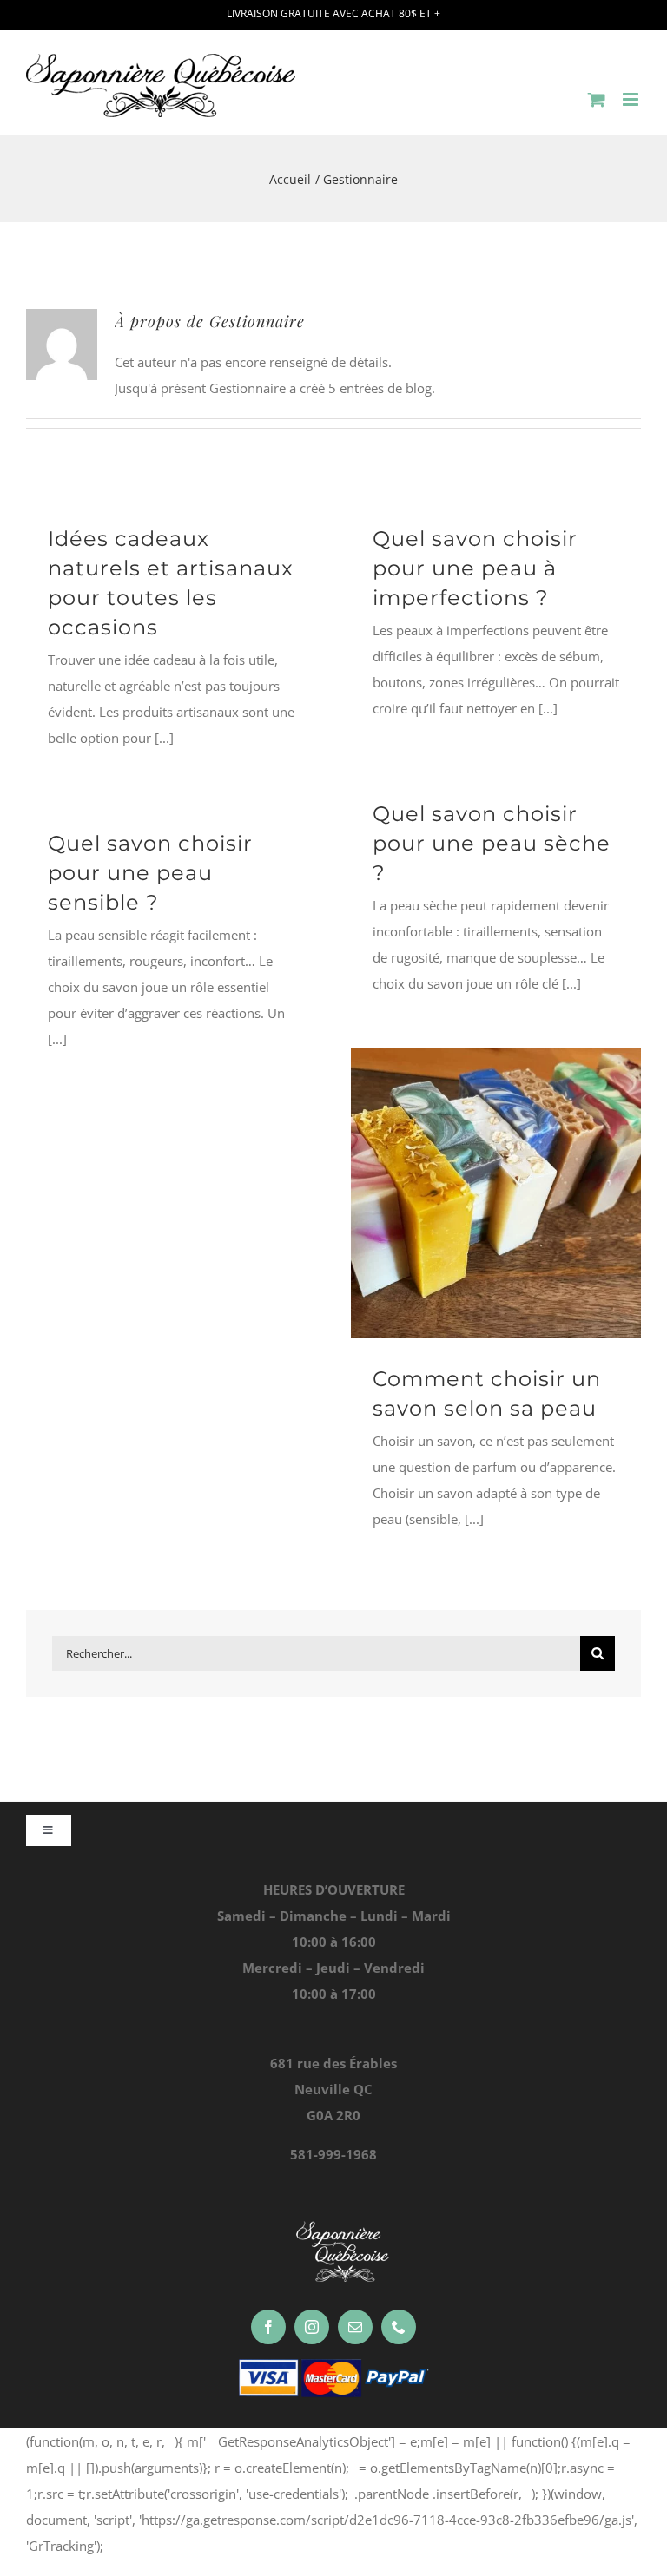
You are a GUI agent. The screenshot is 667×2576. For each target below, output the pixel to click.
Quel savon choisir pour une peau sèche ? (492, 843)
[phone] (399, 2327)
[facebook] (268, 2327)
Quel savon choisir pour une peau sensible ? (150, 873)
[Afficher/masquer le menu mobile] (632, 99)
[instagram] (312, 2327)
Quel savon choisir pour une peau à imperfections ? (475, 568)
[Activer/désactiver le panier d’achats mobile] (597, 99)
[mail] (355, 2327)
